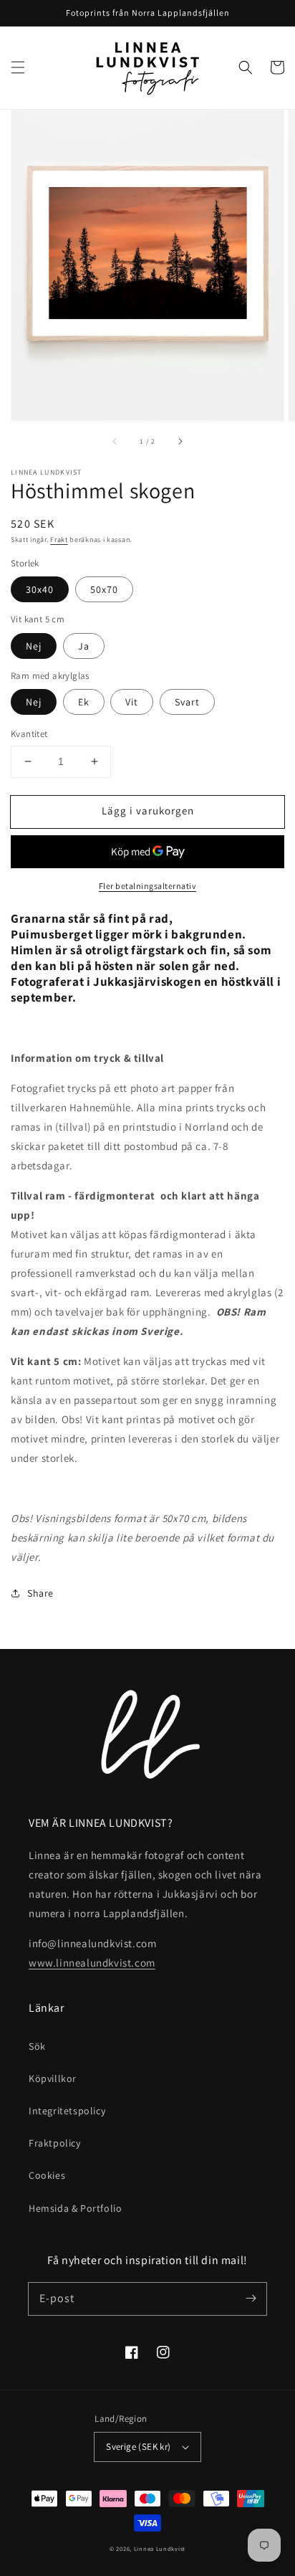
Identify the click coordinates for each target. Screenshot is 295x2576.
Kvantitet (29, 734)
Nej (34, 646)
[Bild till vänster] (115, 442)
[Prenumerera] (251, 2299)
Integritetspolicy (67, 2111)
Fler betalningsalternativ (148, 886)
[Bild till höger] (180, 442)
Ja (84, 646)
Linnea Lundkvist (160, 2548)
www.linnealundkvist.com (92, 1963)
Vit (132, 702)
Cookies (47, 2175)
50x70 (104, 589)
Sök (37, 2046)
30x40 (40, 589)
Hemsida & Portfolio (75, 2208)
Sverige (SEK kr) (138, 2447)
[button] (18, 67)
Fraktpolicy (55, 2143)
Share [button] (40, 1593)
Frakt (59, 540)
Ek (84, 702)
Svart (187, 702)
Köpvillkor (53, 2078)
